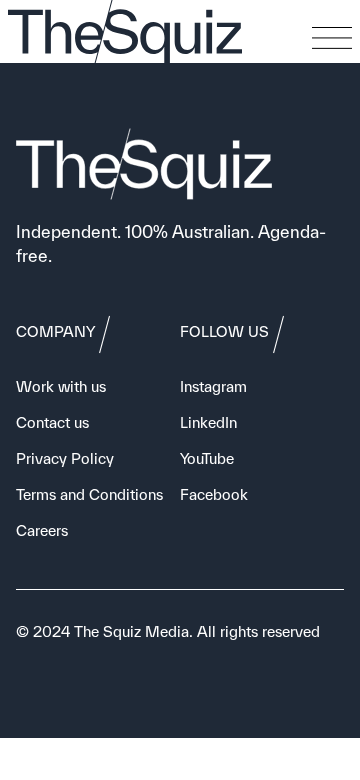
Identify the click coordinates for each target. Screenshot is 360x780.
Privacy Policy (65, 458)
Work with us (61, 386)
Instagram (213, 386)
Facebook (214, 494)
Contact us (52, 422)
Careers (42, 530)
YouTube (207, 458)
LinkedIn (208, 422)
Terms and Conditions (89, 494)
